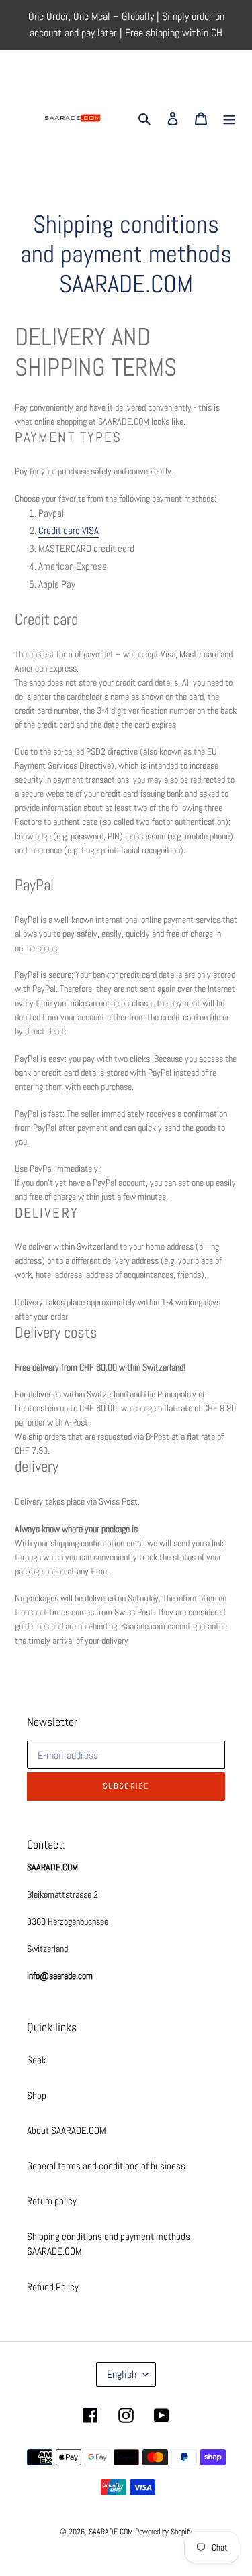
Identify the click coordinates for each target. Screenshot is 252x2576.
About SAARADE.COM (67, 2130)
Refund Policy (53, 2287)
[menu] (229, 118)
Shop (37, 2095)
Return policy (52, 2201)
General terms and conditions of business (106, 2166)
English (122, 2374)
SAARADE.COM (111, 2532)
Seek (37, 2060)
